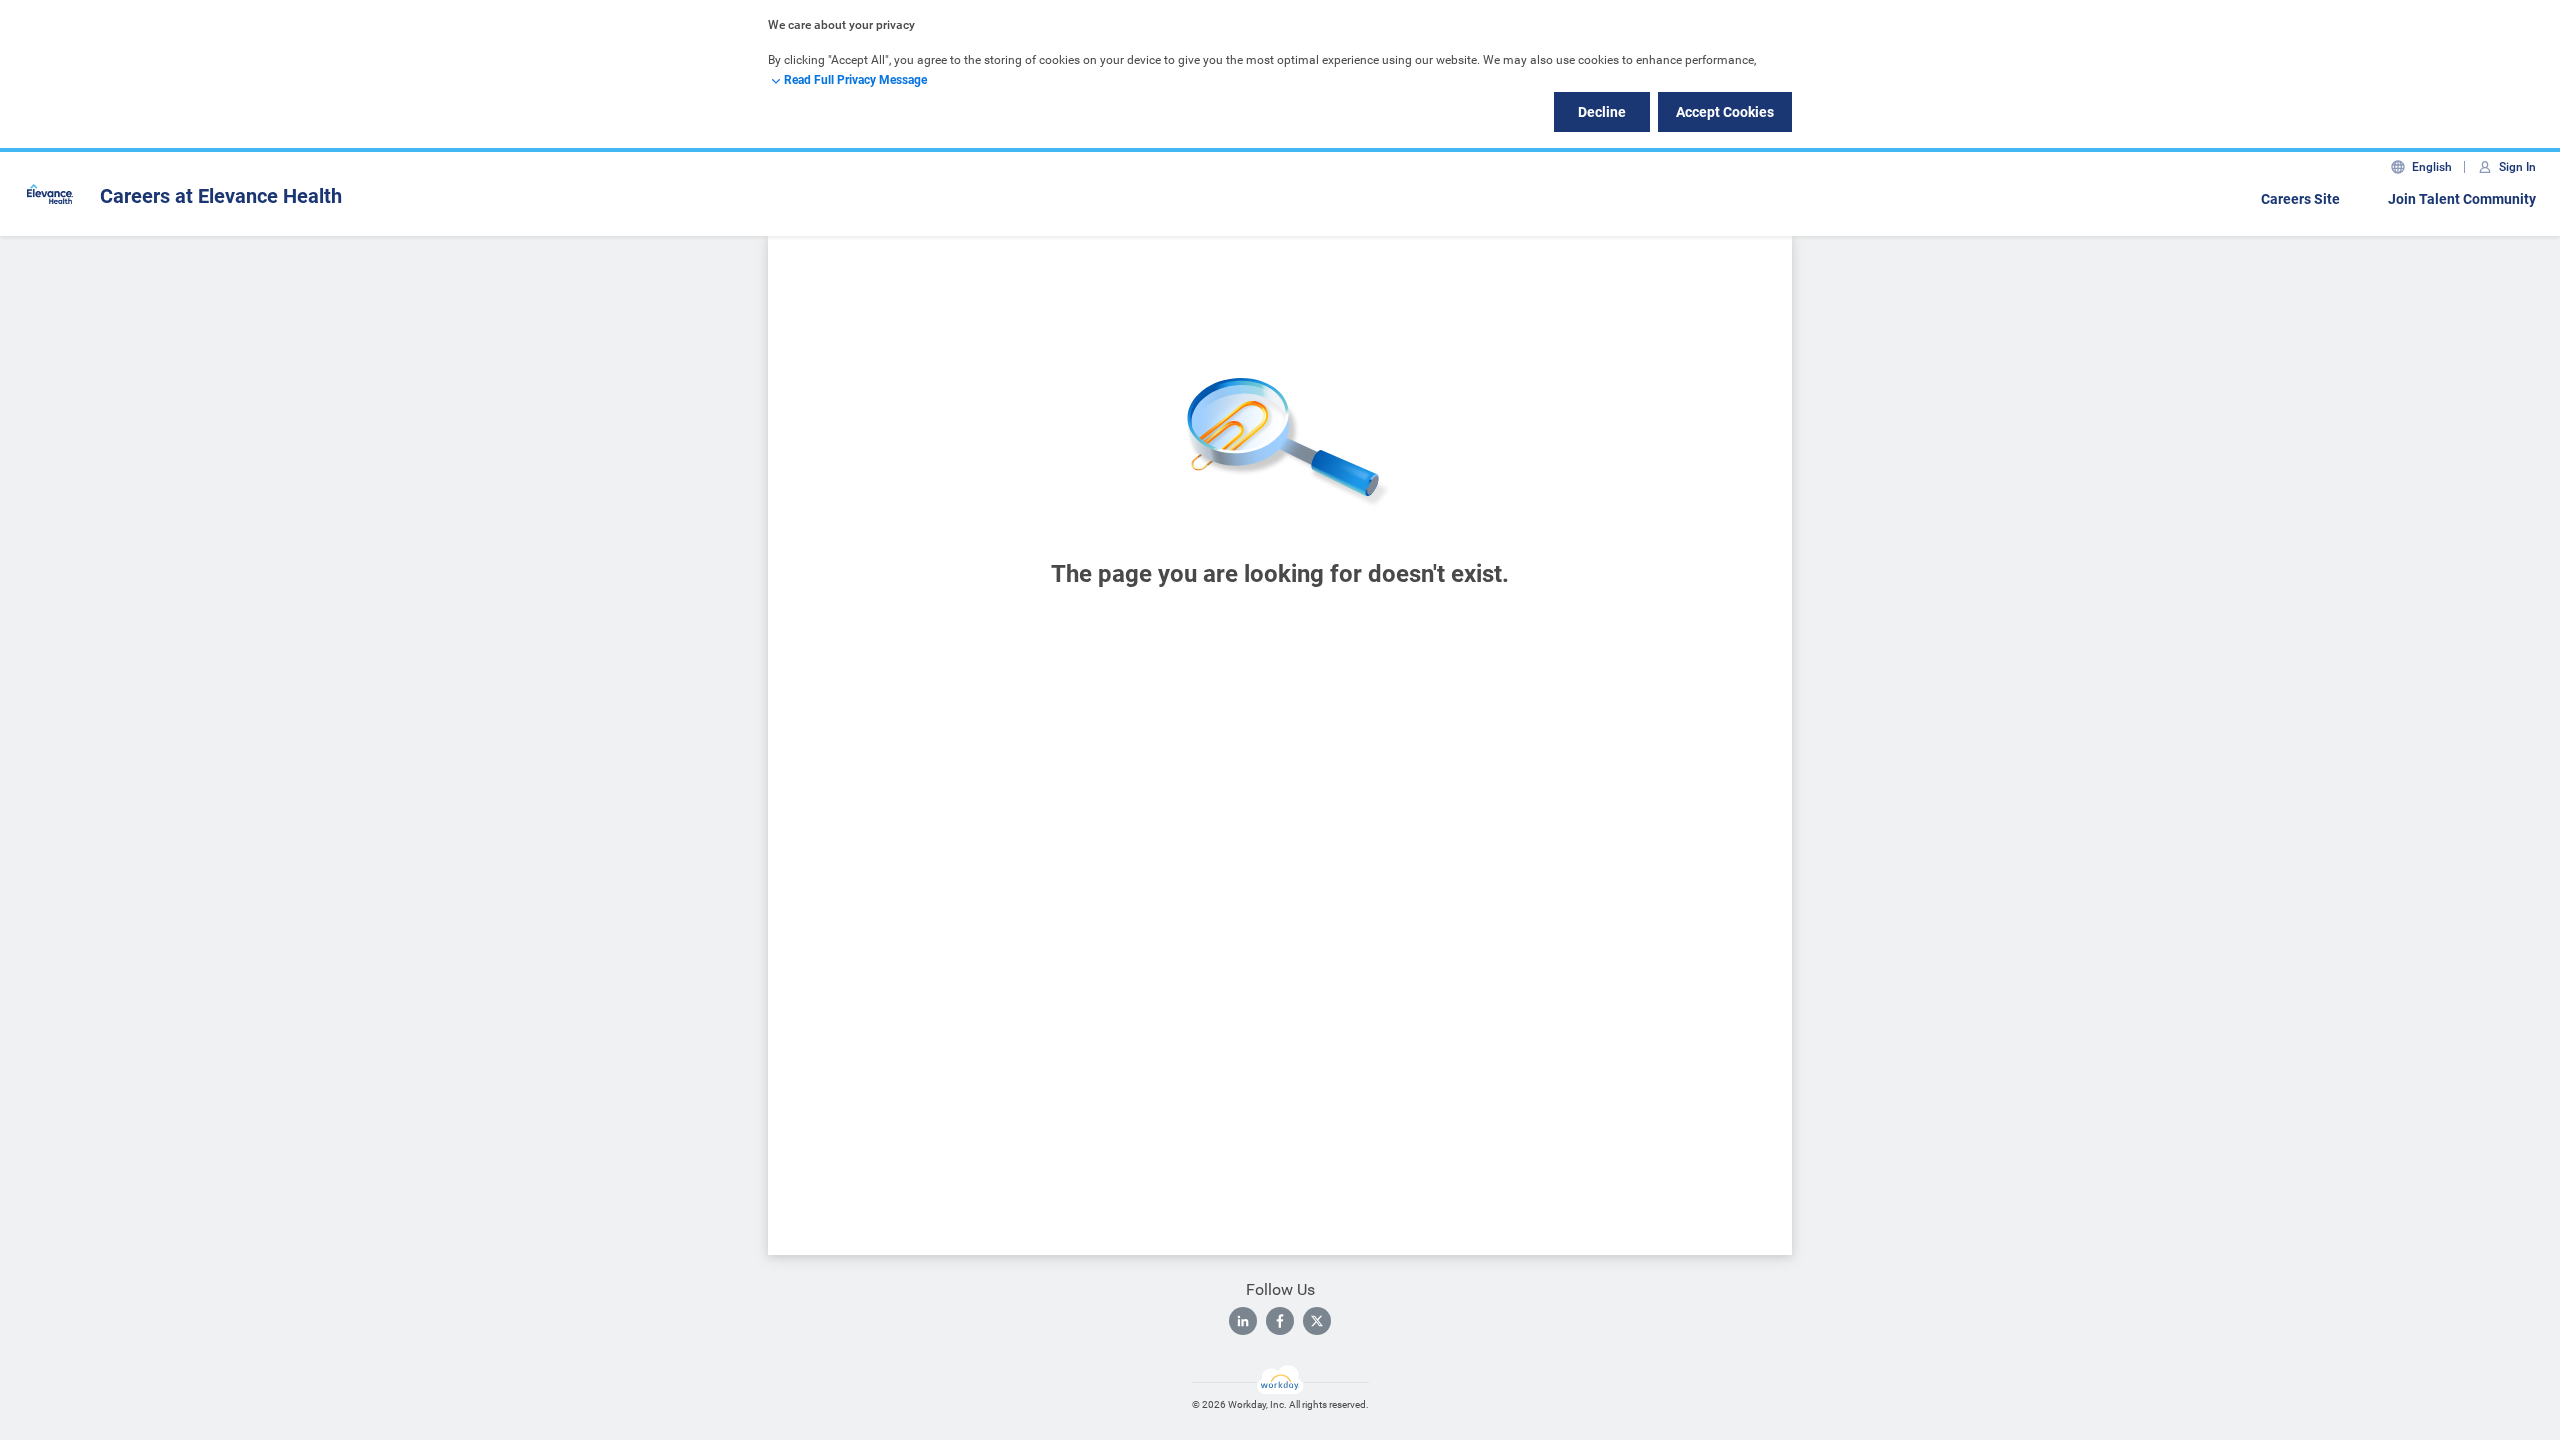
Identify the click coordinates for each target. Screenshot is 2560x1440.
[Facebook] (1280, 1321)
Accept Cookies (1725, 112)
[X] (1317, 1321)
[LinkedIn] (1243, 1321)
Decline (1602, 112)
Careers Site (2300, 199)
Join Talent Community (2462, 199)
